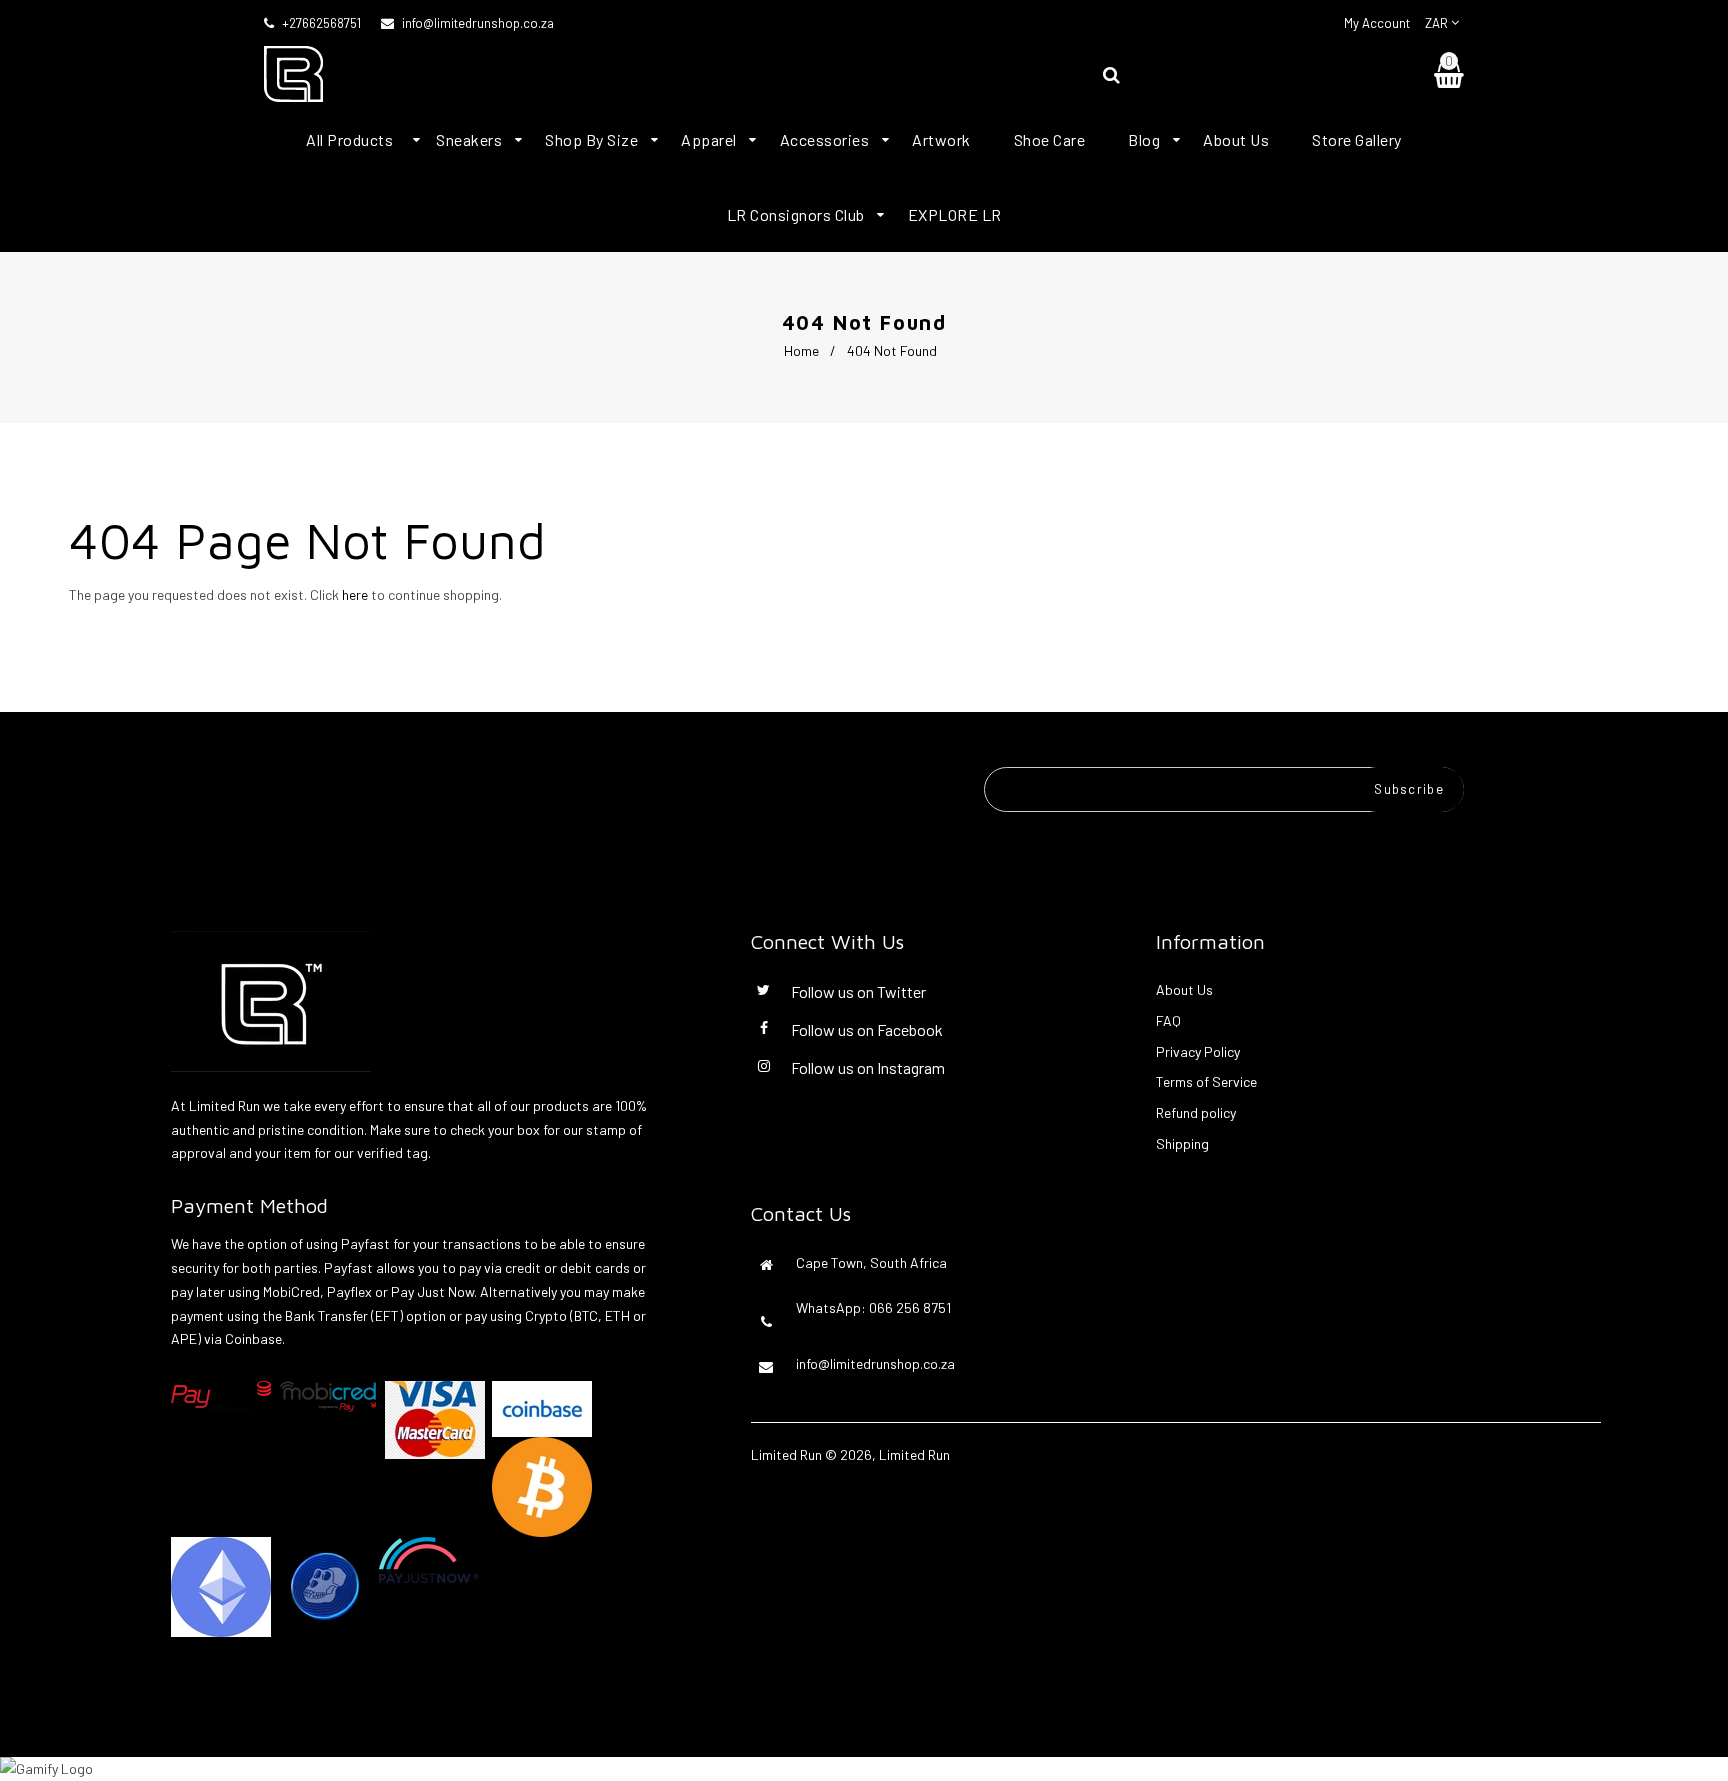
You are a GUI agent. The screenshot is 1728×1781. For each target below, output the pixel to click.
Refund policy (1196, 1112)
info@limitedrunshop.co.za (478, 23)
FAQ (1168, 1020)
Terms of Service (1206, 1081)
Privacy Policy (1198, 1051)
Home (801, 350)
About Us (1184, 989)
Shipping (1182, 1143)
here (355, 594)
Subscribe (1409, 789)
